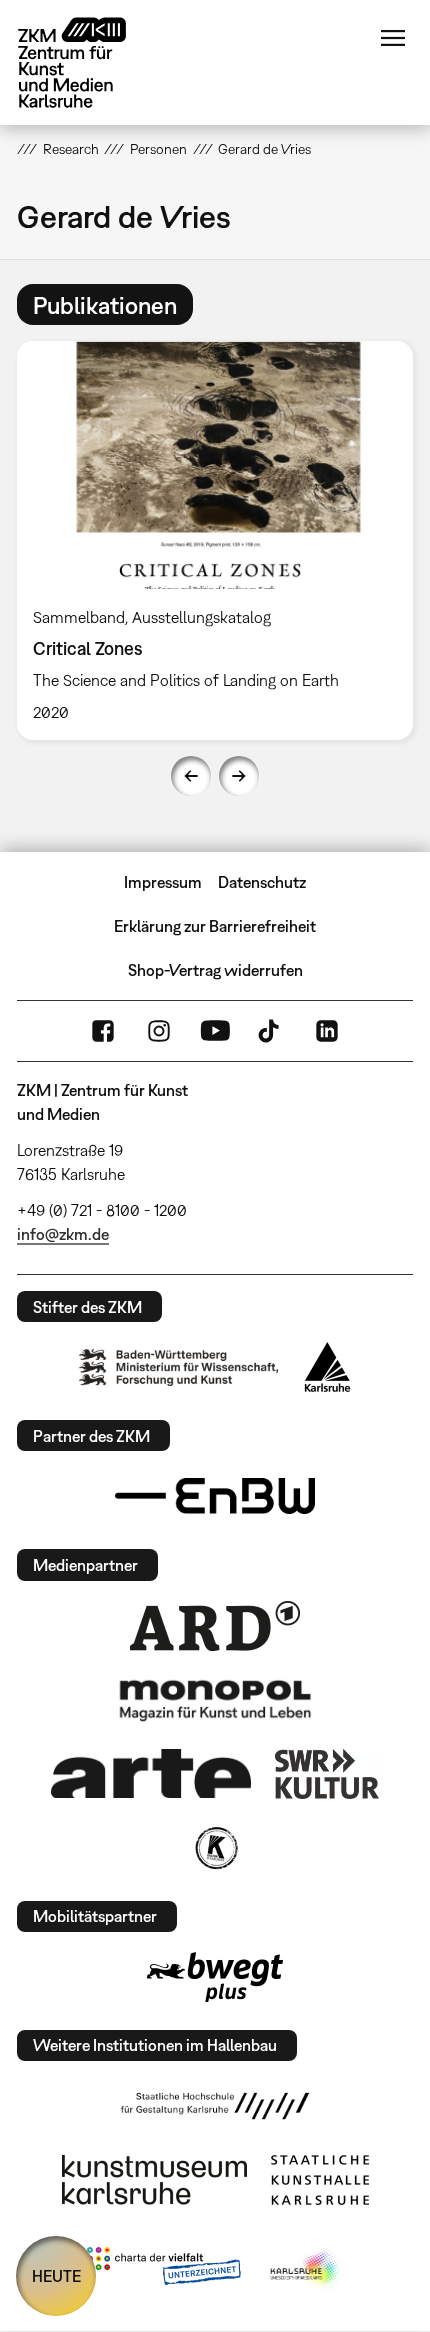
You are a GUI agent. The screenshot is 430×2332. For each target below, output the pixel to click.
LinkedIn (327, 1031)
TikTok (271, 1031)
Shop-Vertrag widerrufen (215, 970)
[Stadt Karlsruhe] (327, 1367)
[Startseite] (87, 62)
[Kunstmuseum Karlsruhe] (154, 2180)
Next (239, 776)
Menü (393, 38)
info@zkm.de (63, 1234)
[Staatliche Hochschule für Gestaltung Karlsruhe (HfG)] (215, 2106)
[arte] (151, 1773)
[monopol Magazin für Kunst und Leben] (215, 1699)
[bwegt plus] (215, 1977)
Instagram (159, 1031)
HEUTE (56, 2276)
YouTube (215, 1031)
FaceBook (103, 1031)
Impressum (163, 882)
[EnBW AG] (215, 1496)
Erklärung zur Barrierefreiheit (215, 926)
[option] (215, 540)
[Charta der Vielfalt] (163, 2270)
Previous (191, 776)
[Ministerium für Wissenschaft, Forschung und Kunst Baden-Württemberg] (179, 1367)
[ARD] (215, 1626)
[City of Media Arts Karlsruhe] (306, 2270)
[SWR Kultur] (327, 1774)
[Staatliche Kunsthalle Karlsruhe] (320, 2180)
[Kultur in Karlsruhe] (215, 1848)
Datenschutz (262, 882)
